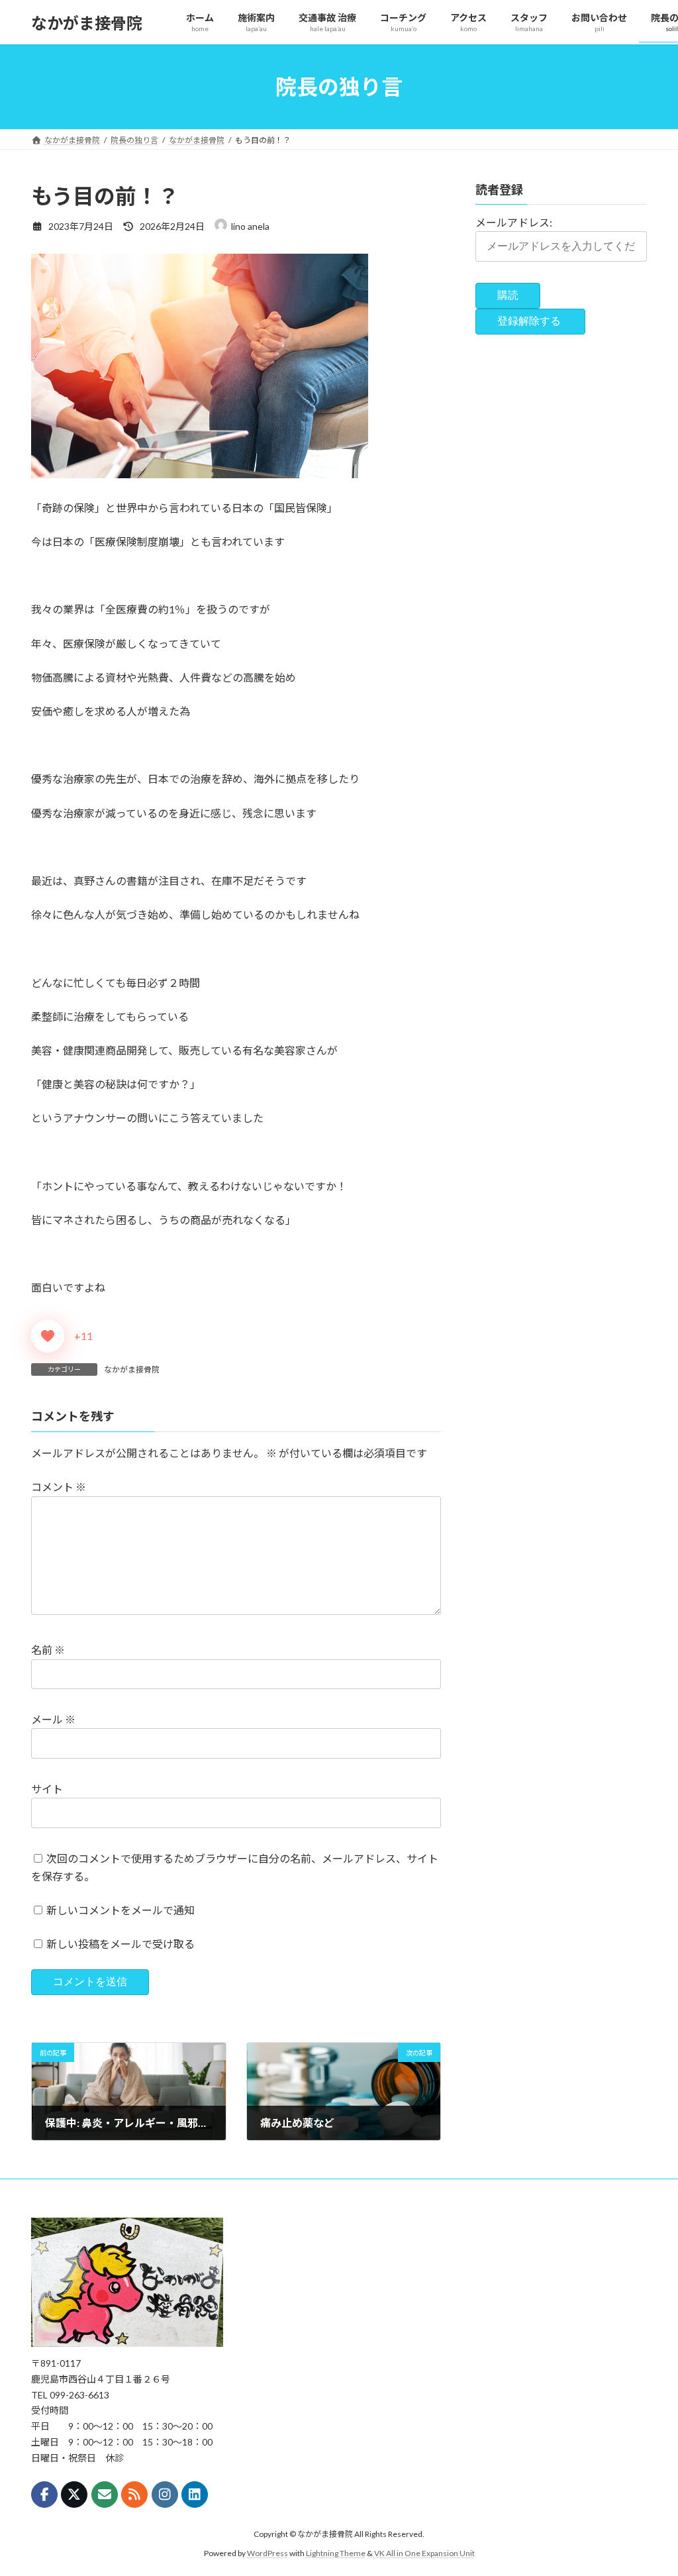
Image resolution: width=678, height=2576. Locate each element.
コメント (59, 1487)
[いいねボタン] (48, 1336)
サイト (47, 1789)
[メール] (105, 2495)
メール (53, 1719)
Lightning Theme (336, 2552)
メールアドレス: (514, 222)
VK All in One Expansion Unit (424, 2552)
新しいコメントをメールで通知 (121, 1910)
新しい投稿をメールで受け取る (121, 1944)
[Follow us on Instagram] (165, 2495)
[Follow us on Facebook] (44, 2495)
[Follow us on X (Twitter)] (74, 2495)
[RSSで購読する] (134, 2495)
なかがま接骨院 (132, 1369)
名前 (48, 1650)
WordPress (267, 2552)
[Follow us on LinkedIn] (195, 2495)
